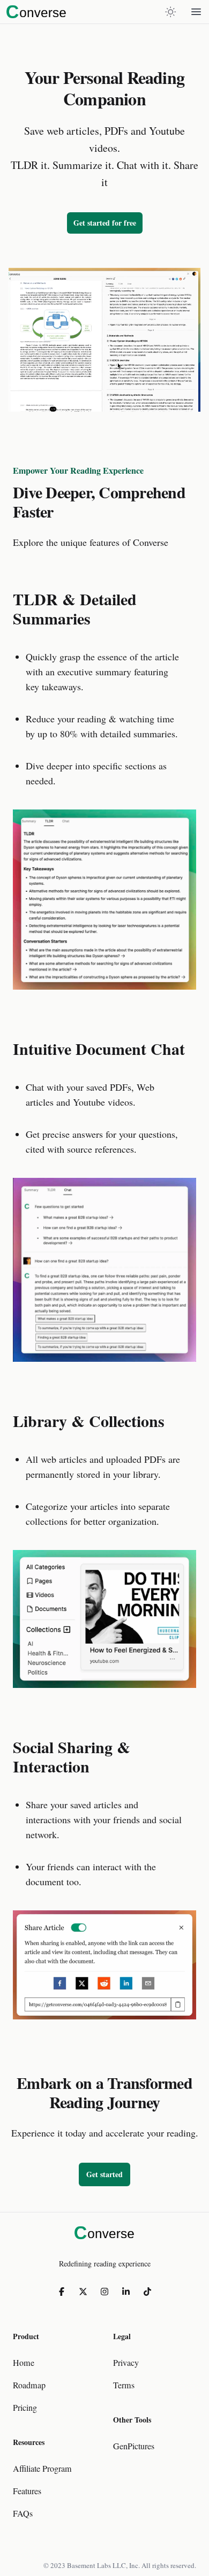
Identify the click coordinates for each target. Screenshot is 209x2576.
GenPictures (134, 2446)
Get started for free (105, 223)
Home (24, 2363)
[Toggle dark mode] (170, 12)
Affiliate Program (42, 2469)
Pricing (25, 2408)
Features (27, 2491)
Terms (124, 2385)
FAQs (23, 2513)
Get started (104, 2174)
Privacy (126, 2363)
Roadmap (29, 2385)
